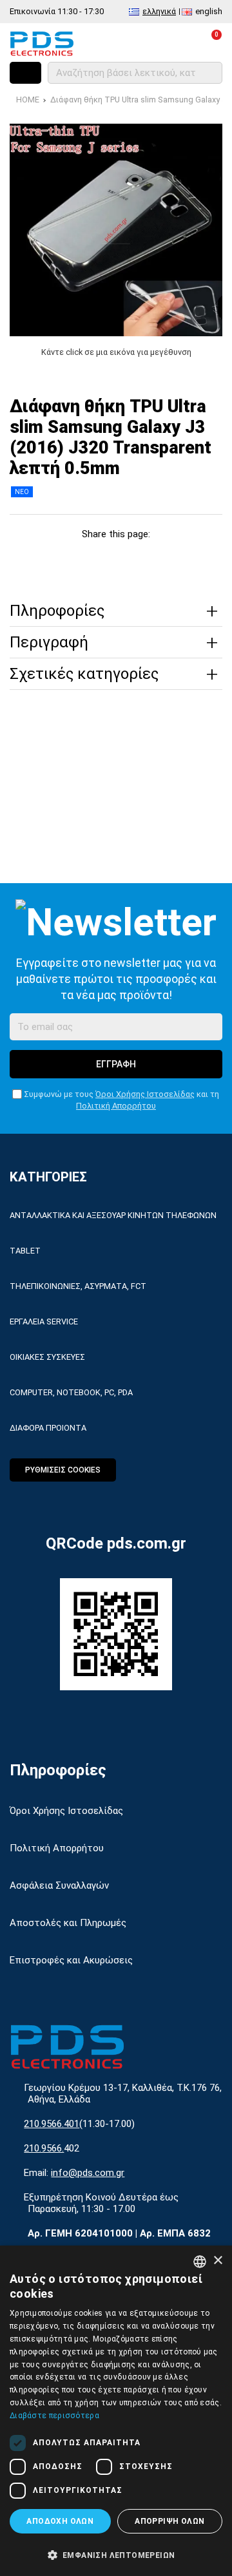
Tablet (25, 1251)
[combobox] (200, 2262)
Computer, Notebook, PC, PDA (71, 1392)
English (209, 11)
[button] (116, 2554)
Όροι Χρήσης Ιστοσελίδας (145, 1094)
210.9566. (44, 2148)
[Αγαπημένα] (153, 43)
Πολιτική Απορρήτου (116, 1106)
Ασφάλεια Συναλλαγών (59, 1885)
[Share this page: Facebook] (43, 558)
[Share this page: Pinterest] (101, 558)
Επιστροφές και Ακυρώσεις (71, 1960)
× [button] (217, 2261)
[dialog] (116, 2411)
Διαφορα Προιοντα (48, 1428)
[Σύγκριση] (125, 43)
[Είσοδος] (181, 43)
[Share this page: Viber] (159, 558)
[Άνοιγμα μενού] (25, 73)
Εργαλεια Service (44, 1321)
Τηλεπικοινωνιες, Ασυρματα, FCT (78, 1286)
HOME (28, 100)
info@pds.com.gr (88, 2173)
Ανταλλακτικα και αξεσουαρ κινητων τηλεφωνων (113, 1215)
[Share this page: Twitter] (72, 558)
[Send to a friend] (188, 558)
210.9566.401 (52, 2124)
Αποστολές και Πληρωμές (68, 1923)
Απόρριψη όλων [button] (169, 2521)
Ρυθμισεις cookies (63, 1470)
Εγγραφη (116, 1064)
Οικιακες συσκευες (47, 1357)
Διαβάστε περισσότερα (54, 2416)
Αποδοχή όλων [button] (60, 2521)
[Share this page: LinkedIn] (130, 558)
